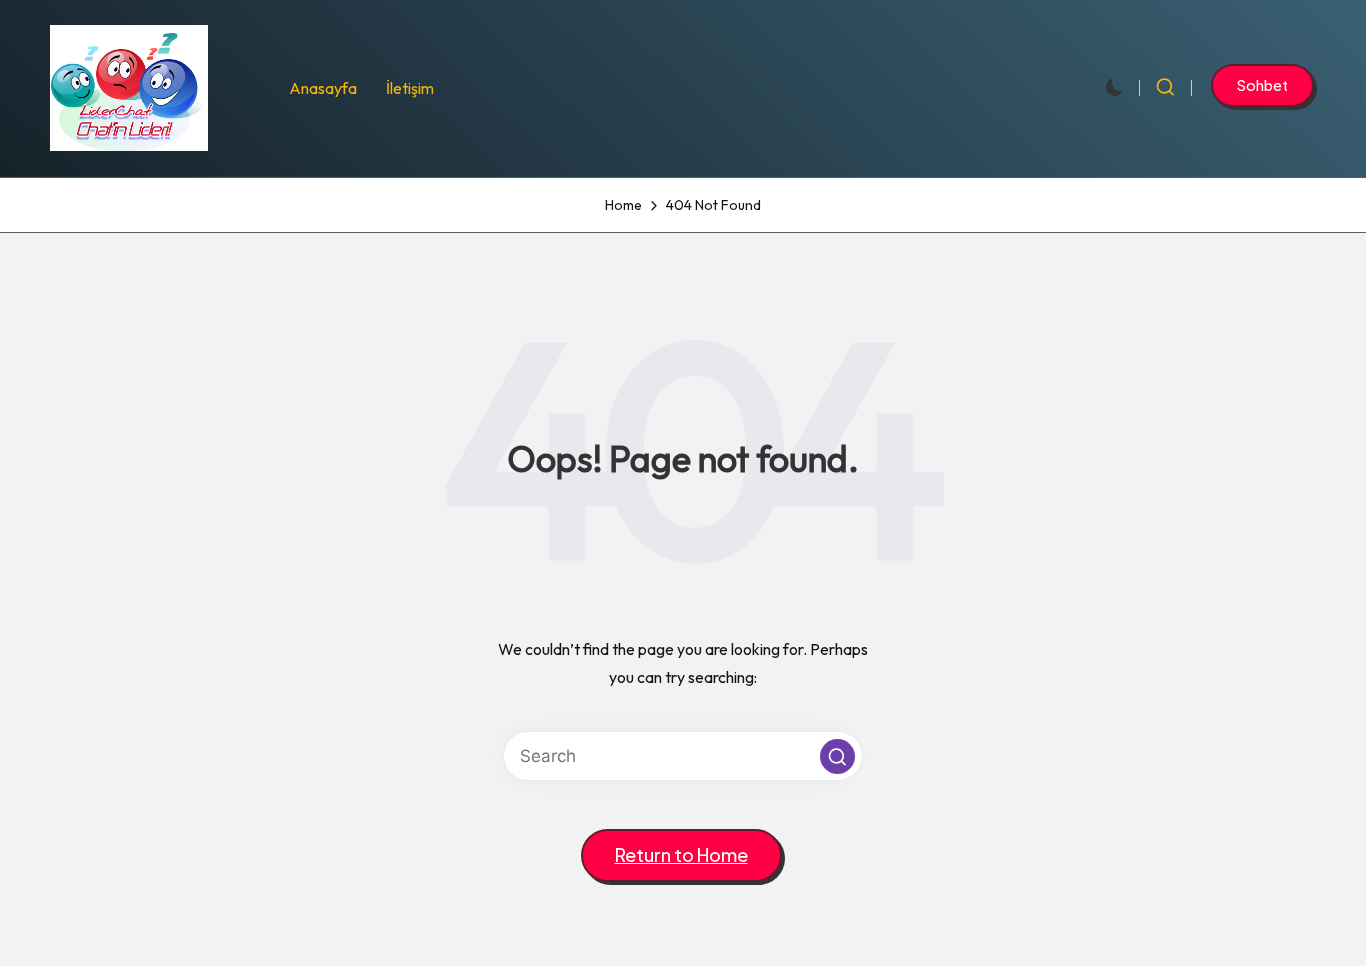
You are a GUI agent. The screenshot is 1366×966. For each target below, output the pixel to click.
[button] (1262, 85)
